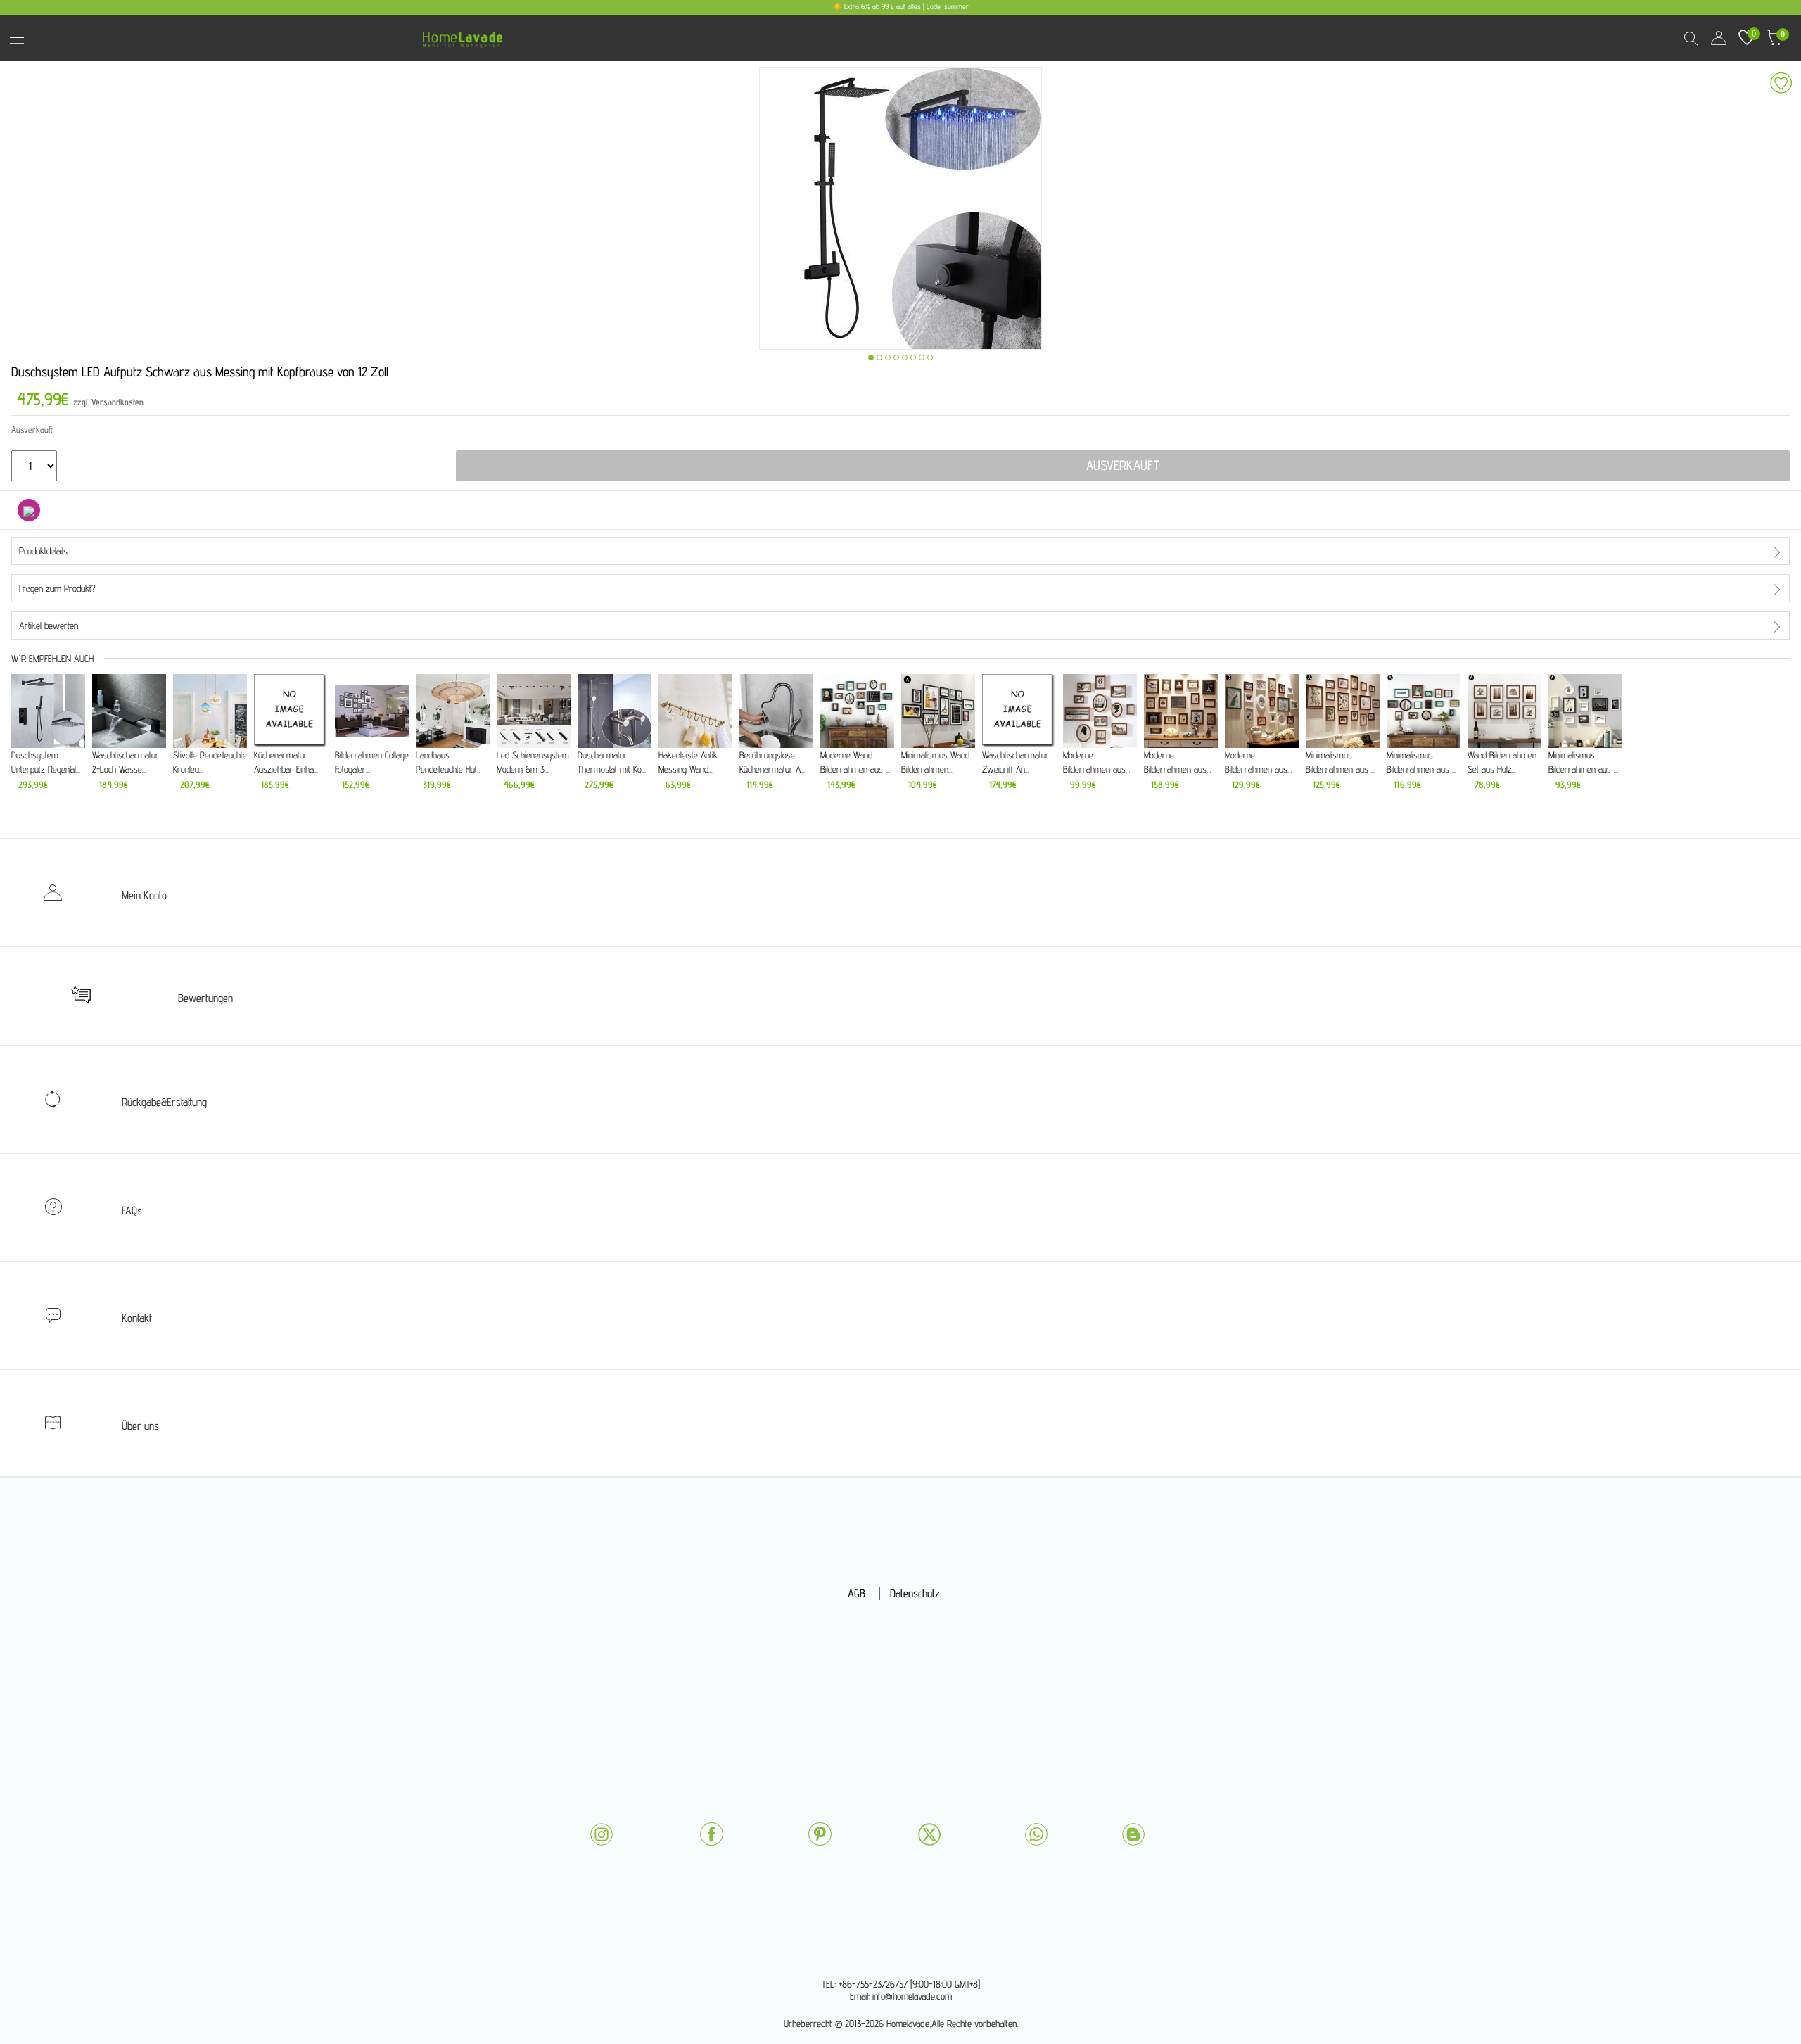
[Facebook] (711, 1834)
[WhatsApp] (1036, 1834)
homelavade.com (466, 35)
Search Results (1691, 38)
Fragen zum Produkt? (57, 588)
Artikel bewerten (49, 626)
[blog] (1133, 1834)
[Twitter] (929, 1834)
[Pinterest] (820, 1834)
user (1719, 38)
